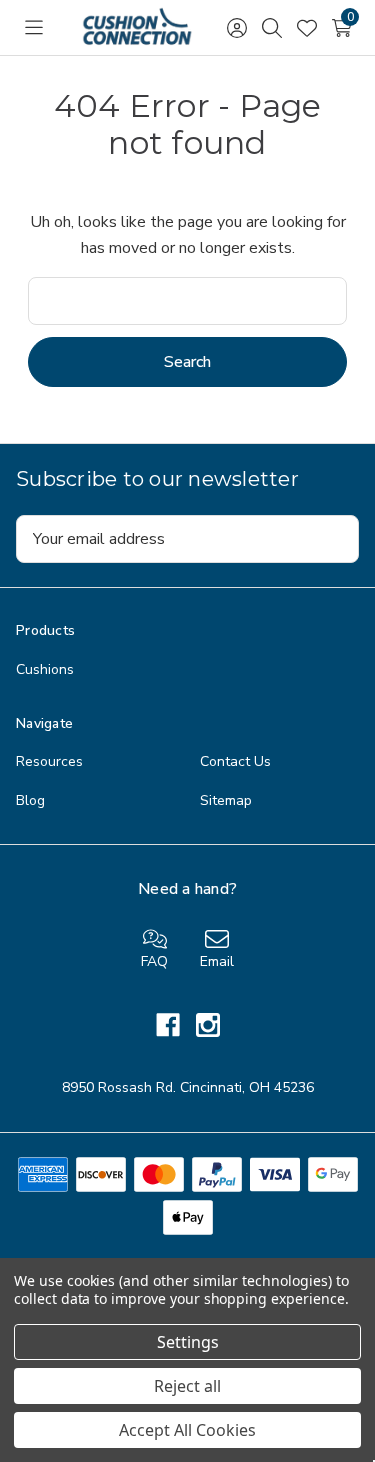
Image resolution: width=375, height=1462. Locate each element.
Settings (188, 1342)
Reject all (187, 1386)
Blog (30, 800)
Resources (49, 761)
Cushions (45, 669)
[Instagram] (208, 1025)
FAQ (154, 961)
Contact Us (235, 761)
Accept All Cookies (187, 1430)
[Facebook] (176, 1025)
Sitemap (226, 800)
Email (217, 961)
